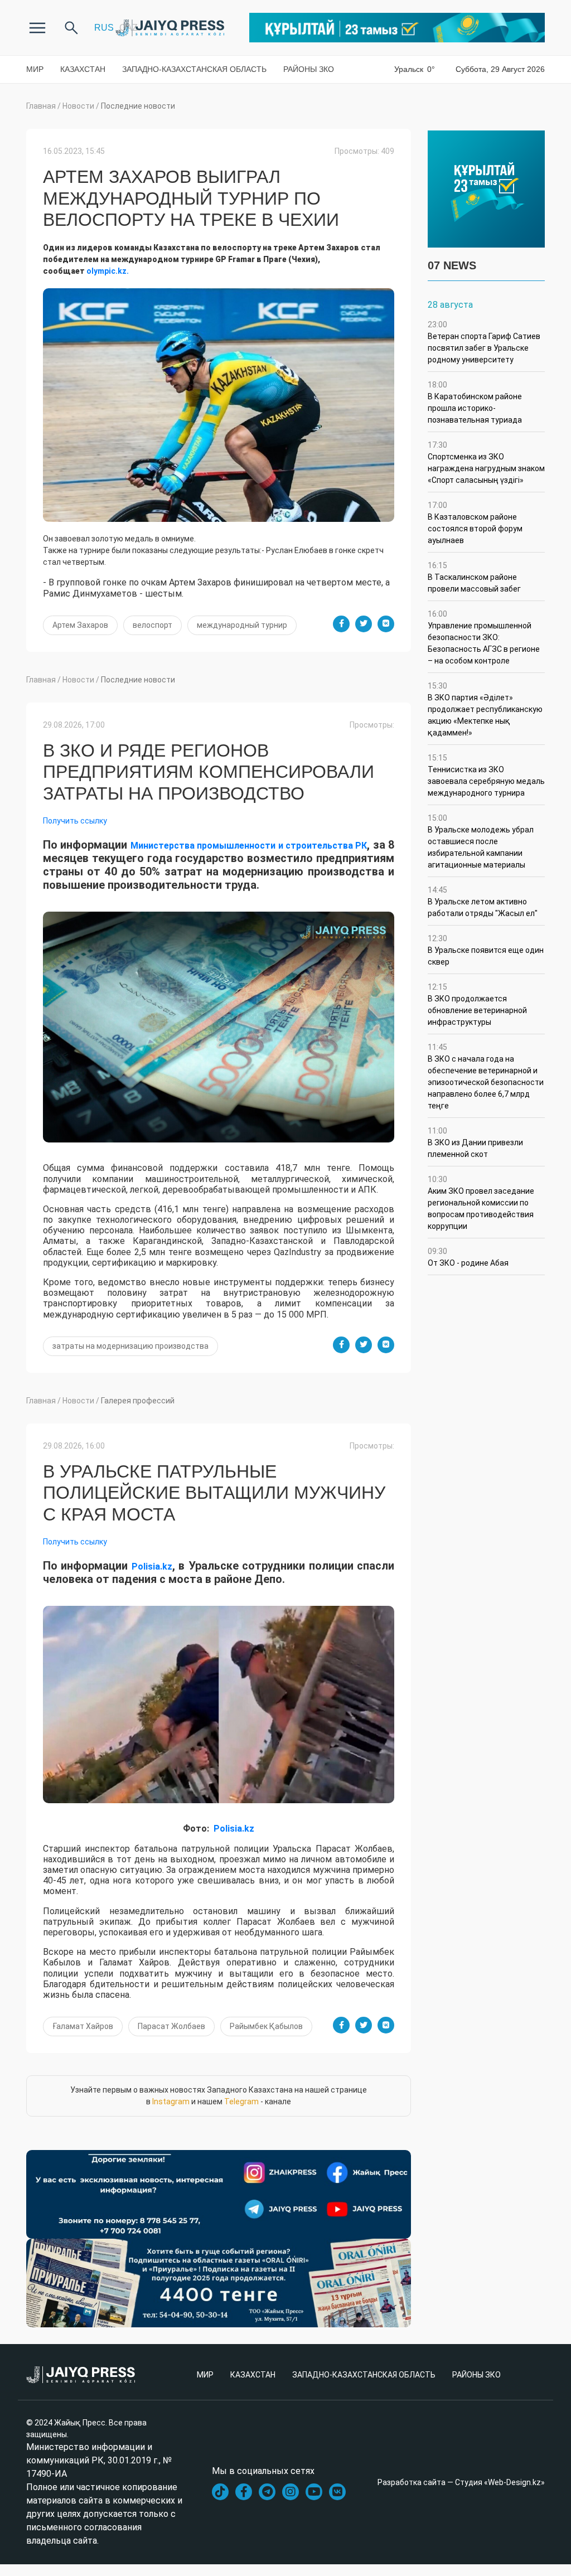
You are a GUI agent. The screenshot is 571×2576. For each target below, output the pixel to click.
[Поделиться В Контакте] (386, 624)
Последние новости (138, 106)
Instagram (171, 2102)
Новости (78, 106)
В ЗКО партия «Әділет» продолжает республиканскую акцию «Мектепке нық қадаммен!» (485, 709)
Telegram (241, 2102)
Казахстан (83, 69)
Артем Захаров (80, 625)
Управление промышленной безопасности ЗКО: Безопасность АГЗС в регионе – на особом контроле (484, 637)
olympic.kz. (108, 271)
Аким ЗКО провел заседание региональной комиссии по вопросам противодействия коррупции (481, 1203)
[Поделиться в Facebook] (341, 624)
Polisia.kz (152, 1567)
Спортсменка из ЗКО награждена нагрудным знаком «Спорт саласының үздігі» (486, 463)
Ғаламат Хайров (83, 2026)
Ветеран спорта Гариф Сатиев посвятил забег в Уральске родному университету (484, 342)
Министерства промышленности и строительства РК (249, 846)
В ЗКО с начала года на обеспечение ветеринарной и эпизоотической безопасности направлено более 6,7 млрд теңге (486, 1076)
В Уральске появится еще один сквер (486, 950)
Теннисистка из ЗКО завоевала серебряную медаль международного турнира (486, 775)
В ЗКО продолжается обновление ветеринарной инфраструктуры (477, 1004)
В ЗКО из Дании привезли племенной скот (475, 1142)
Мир (35, 69)
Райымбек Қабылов (266, 2026)
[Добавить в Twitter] (364, 624)
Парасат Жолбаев (171, 2026)
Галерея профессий (138, 1401)
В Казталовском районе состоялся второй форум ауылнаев (475, 523)
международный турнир (242, 625)
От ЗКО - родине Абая (468, 1257)
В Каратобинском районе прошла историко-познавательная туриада (475, 402)
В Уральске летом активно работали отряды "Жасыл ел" (483, 902)
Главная (41, 106)
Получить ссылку (75, 821)
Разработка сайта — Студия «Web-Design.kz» (461, 2482)
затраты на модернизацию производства (130, 1346)
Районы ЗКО (309, 69)
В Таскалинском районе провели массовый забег (474, 577)
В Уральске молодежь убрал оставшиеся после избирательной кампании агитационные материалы (481, 841)
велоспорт (153, 625)
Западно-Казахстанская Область (194, 69)
